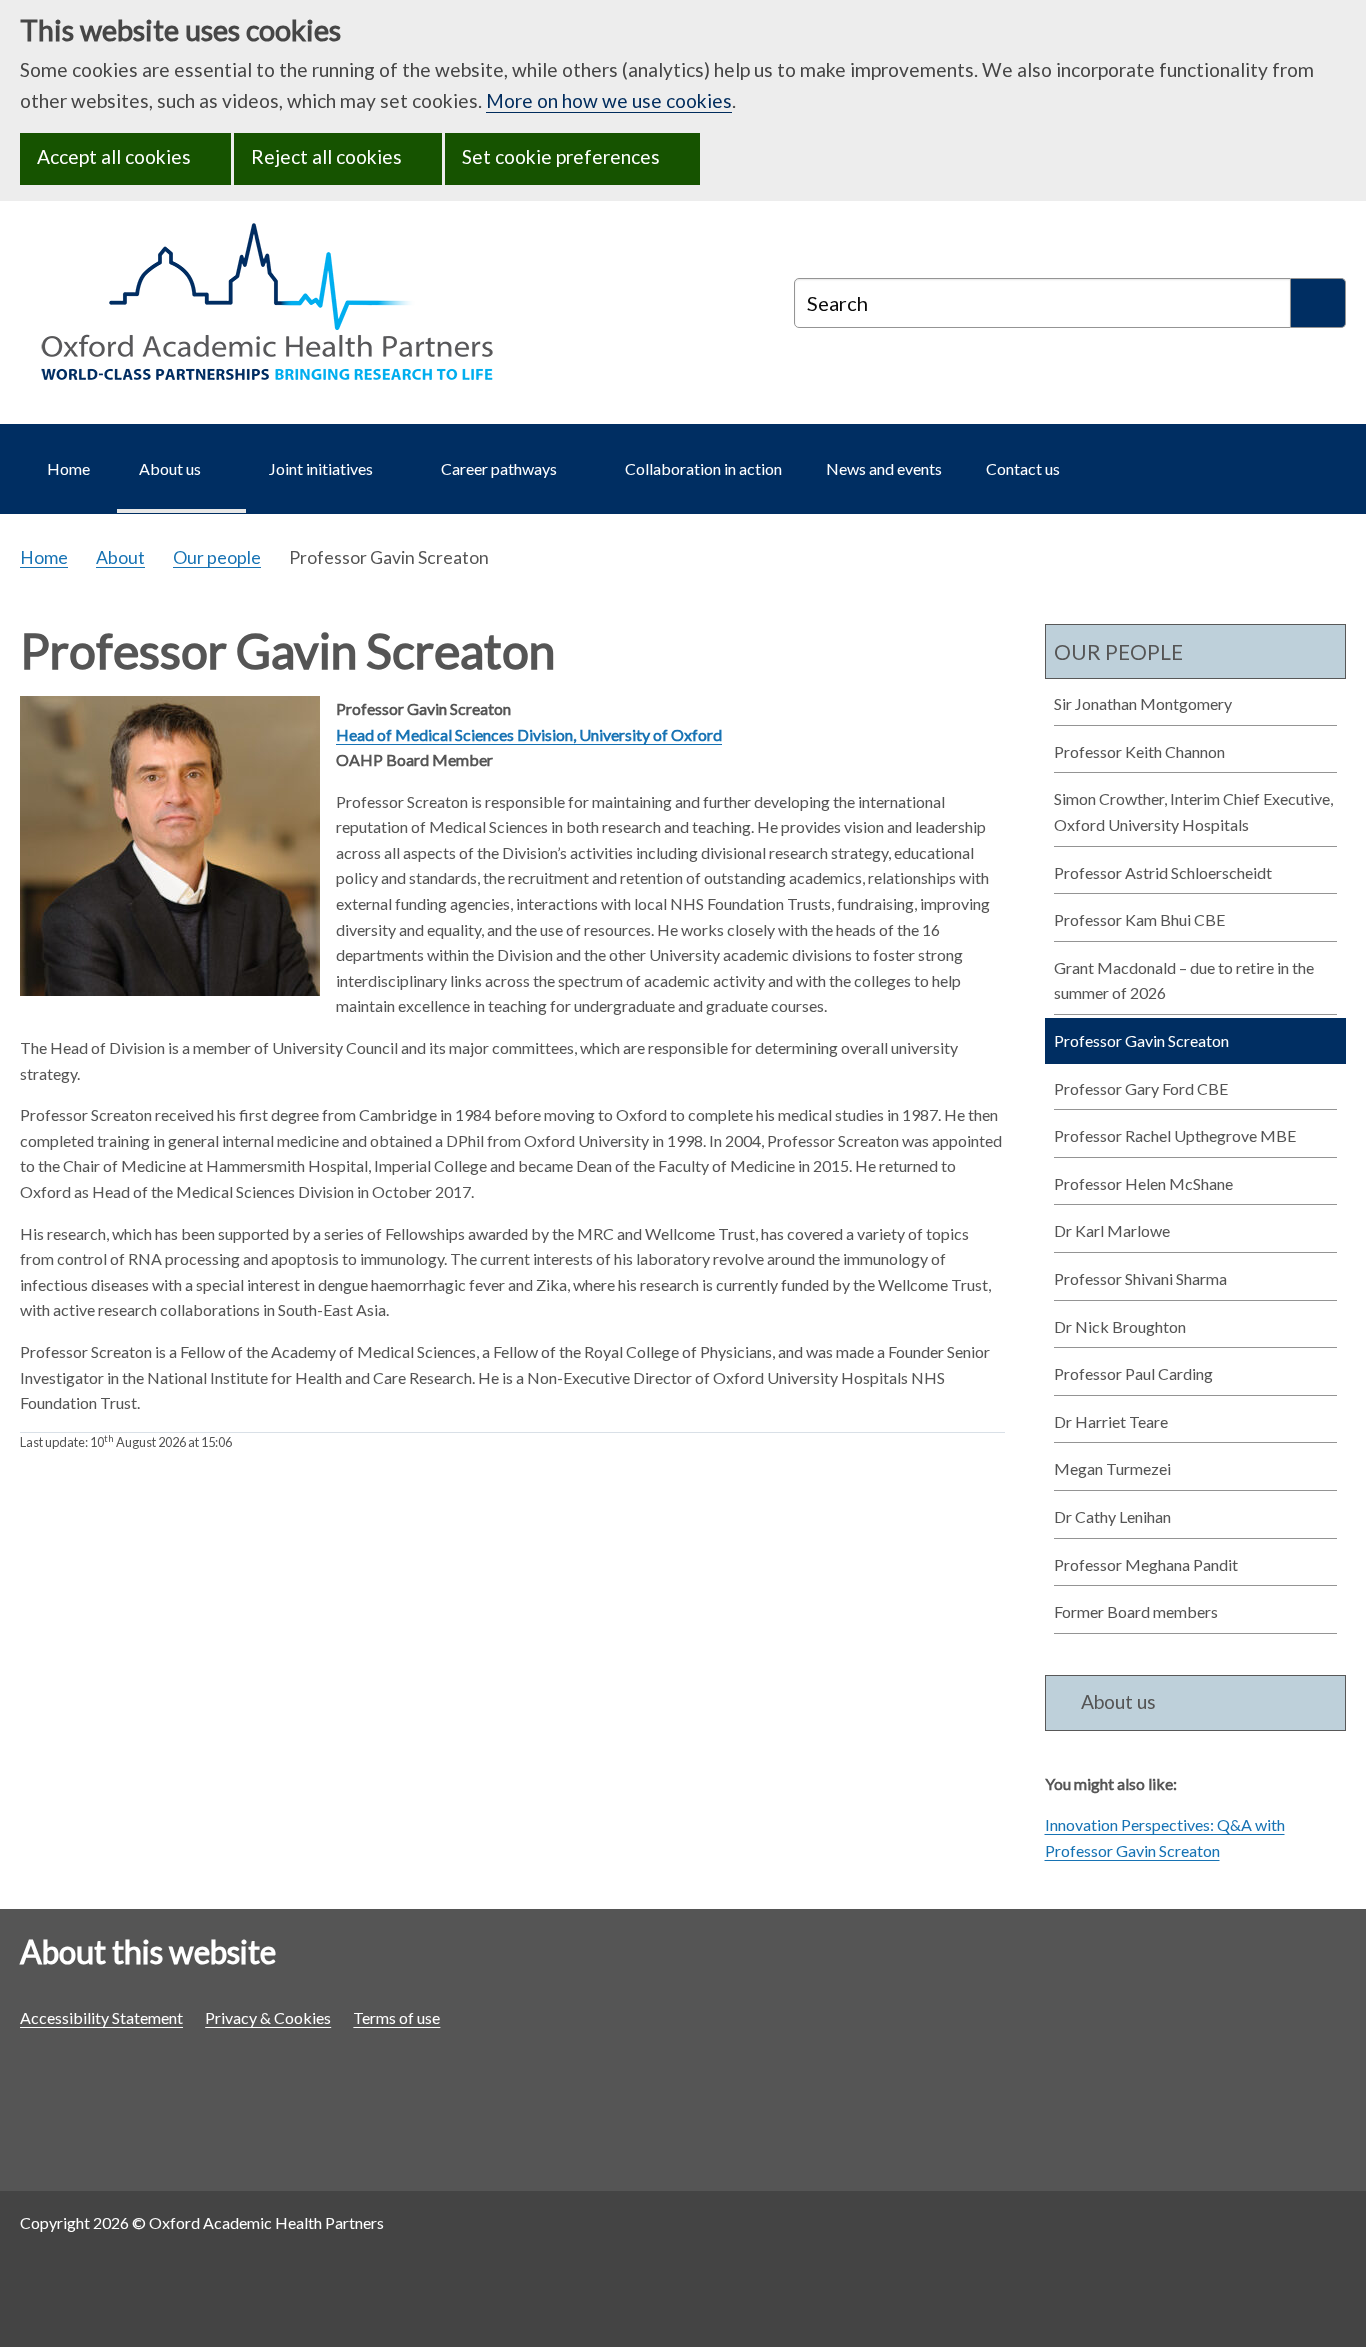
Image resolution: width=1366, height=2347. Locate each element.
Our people (217, 557)
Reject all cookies (326, 156)
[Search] (1318, 303)
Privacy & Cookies (268, 2017)
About (120, 557)
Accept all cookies (114, 156)
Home (44, 557)
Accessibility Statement (101, 2017)
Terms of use (396, 2017)
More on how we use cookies (609, 100)
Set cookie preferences (561, 156)
